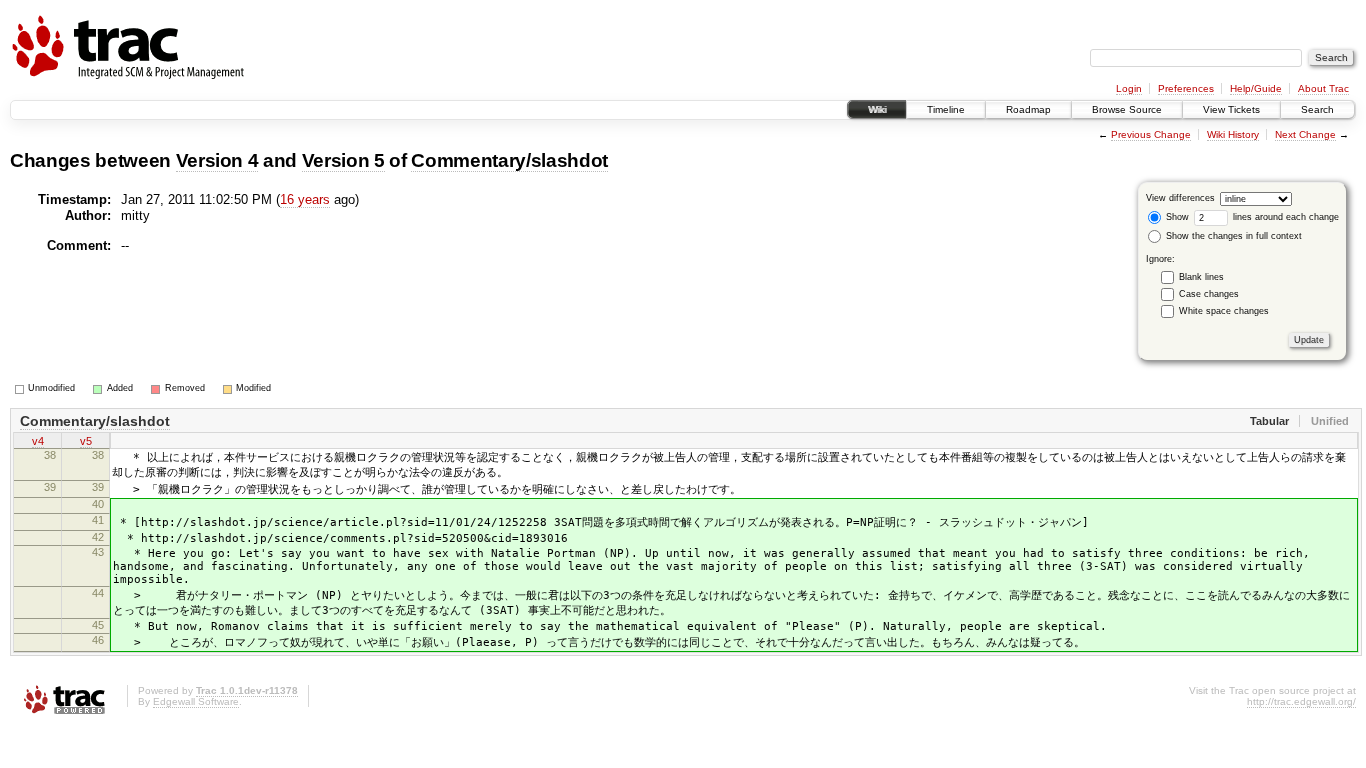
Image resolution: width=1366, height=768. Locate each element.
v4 (38, 441)
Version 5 (343, 160)
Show (1176, 217)
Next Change (1305, 134)
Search (1317, 109)
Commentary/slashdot (509, 160)
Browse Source (1127, 109)
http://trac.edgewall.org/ (1301, 701)
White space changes (1224, 311)
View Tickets (1231, 109)
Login (1129, 88)
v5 (86, 441)
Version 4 (217, 160)
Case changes (1209, 294)
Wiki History (1233, 134)
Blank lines (1201, 277)
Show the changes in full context (1232, 236)
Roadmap (1028, 109)
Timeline (946, 109)
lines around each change (1284, 217)
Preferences (1186, 88)
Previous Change (1151, 134)
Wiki (877, 109)
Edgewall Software (196, 701)
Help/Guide (1256, 88)
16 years (305, 199)
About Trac (1323, 88)
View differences (1180, 198)
